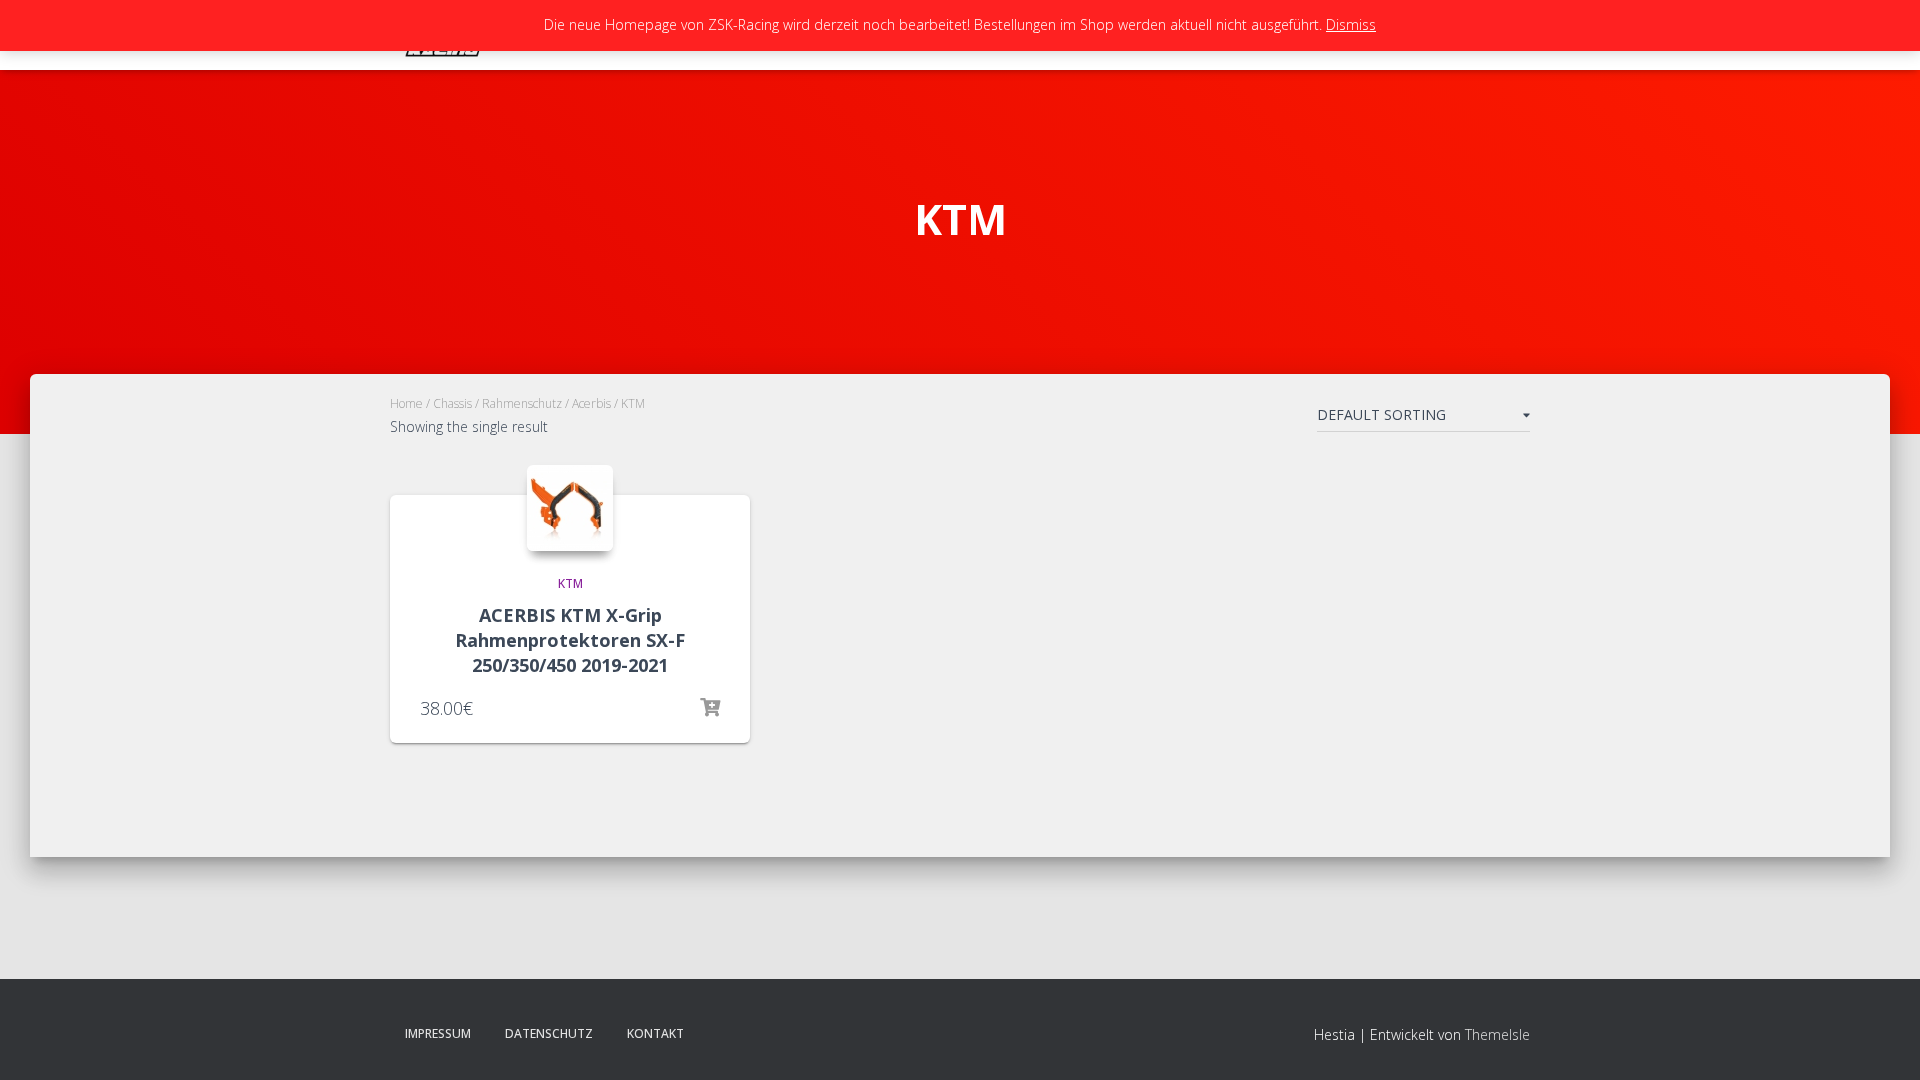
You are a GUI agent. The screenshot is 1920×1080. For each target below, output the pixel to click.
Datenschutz (549, 1033)
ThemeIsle (1497, 1034)
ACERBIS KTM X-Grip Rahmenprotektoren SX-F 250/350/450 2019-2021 (570, 640)
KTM (570, 583)
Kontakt (655, 1033)
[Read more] (710, 708)
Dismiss (1351, 24)
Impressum (438, 1033)
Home (406, 403)
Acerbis (591, 403)
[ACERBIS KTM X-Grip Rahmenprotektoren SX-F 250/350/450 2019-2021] (570, 508)
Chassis (452, 403)
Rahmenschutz (522, 403)
